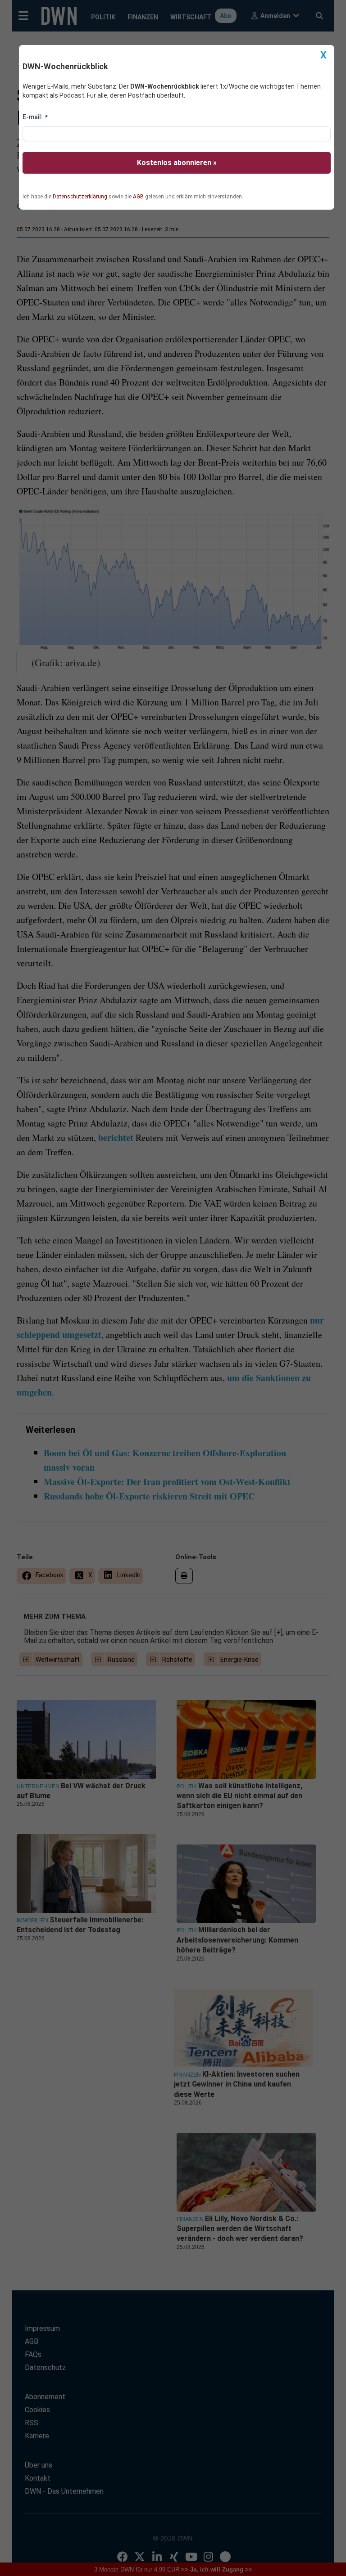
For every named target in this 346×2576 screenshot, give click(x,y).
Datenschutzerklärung (80, 197)
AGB (138, 197)
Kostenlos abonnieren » (177, 163)
